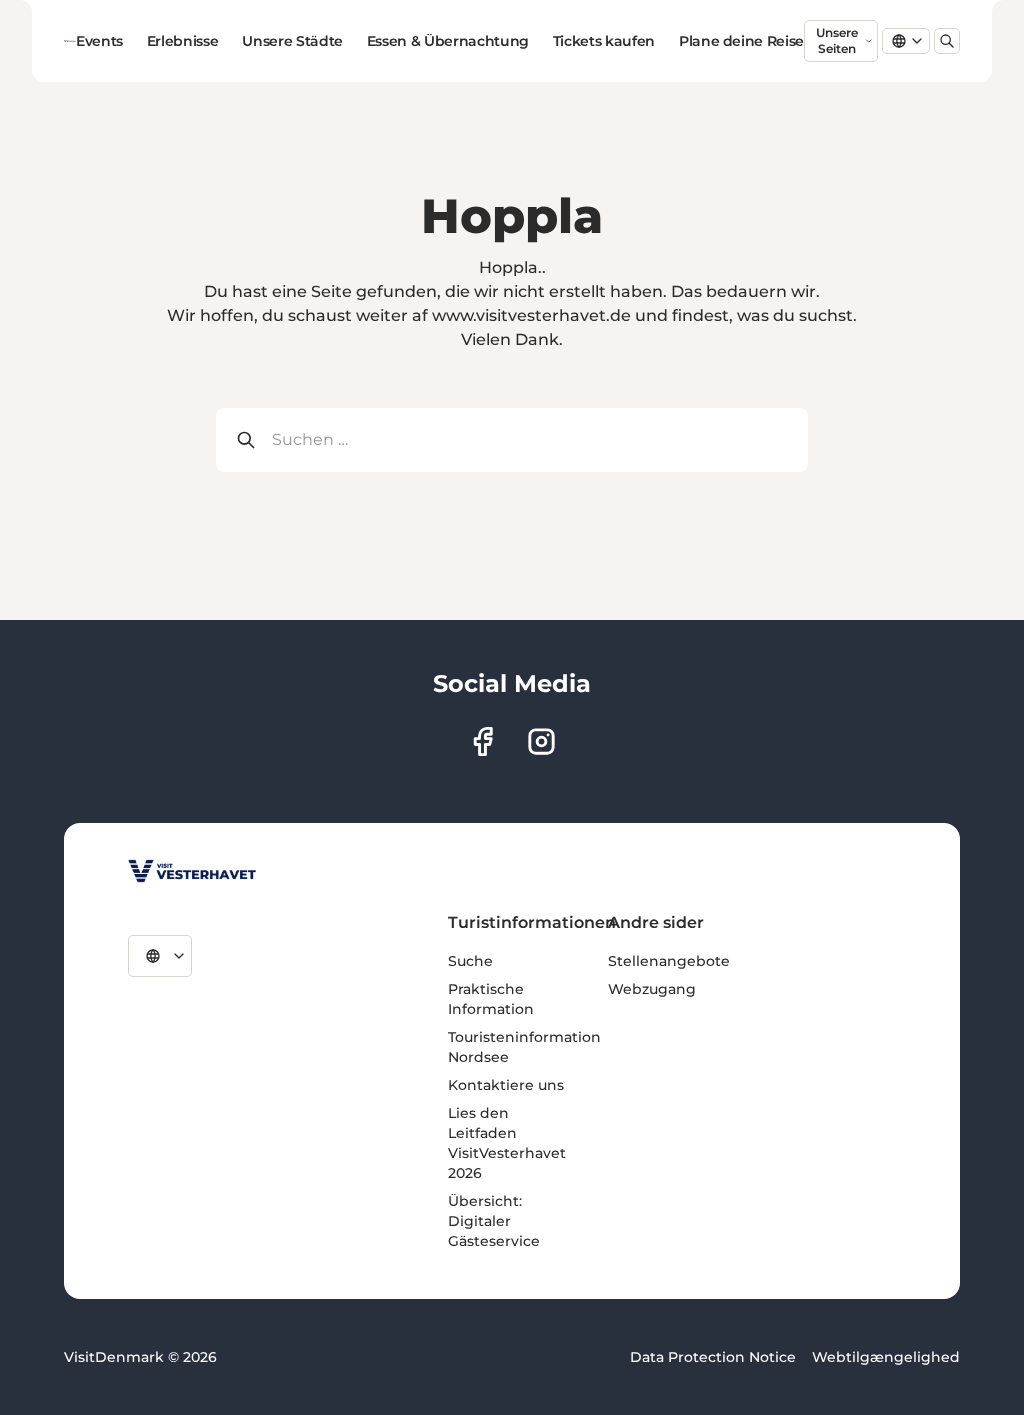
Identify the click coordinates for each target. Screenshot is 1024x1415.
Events (99, 41)
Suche (470, 961)
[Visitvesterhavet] (192, 871)
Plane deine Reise (741, 41)
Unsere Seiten (837, 40)
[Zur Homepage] (70, 41)
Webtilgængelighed (886, 1357)
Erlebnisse (183, 41)
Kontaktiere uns (506, 1085)
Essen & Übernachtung (448, 41)
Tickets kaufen (604, 41)
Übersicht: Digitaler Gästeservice (494, 1221)
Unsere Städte (292, 41)
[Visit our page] (482, 741)
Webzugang (652, 989)
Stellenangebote (669, 961)
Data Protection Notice (713, 1357)
